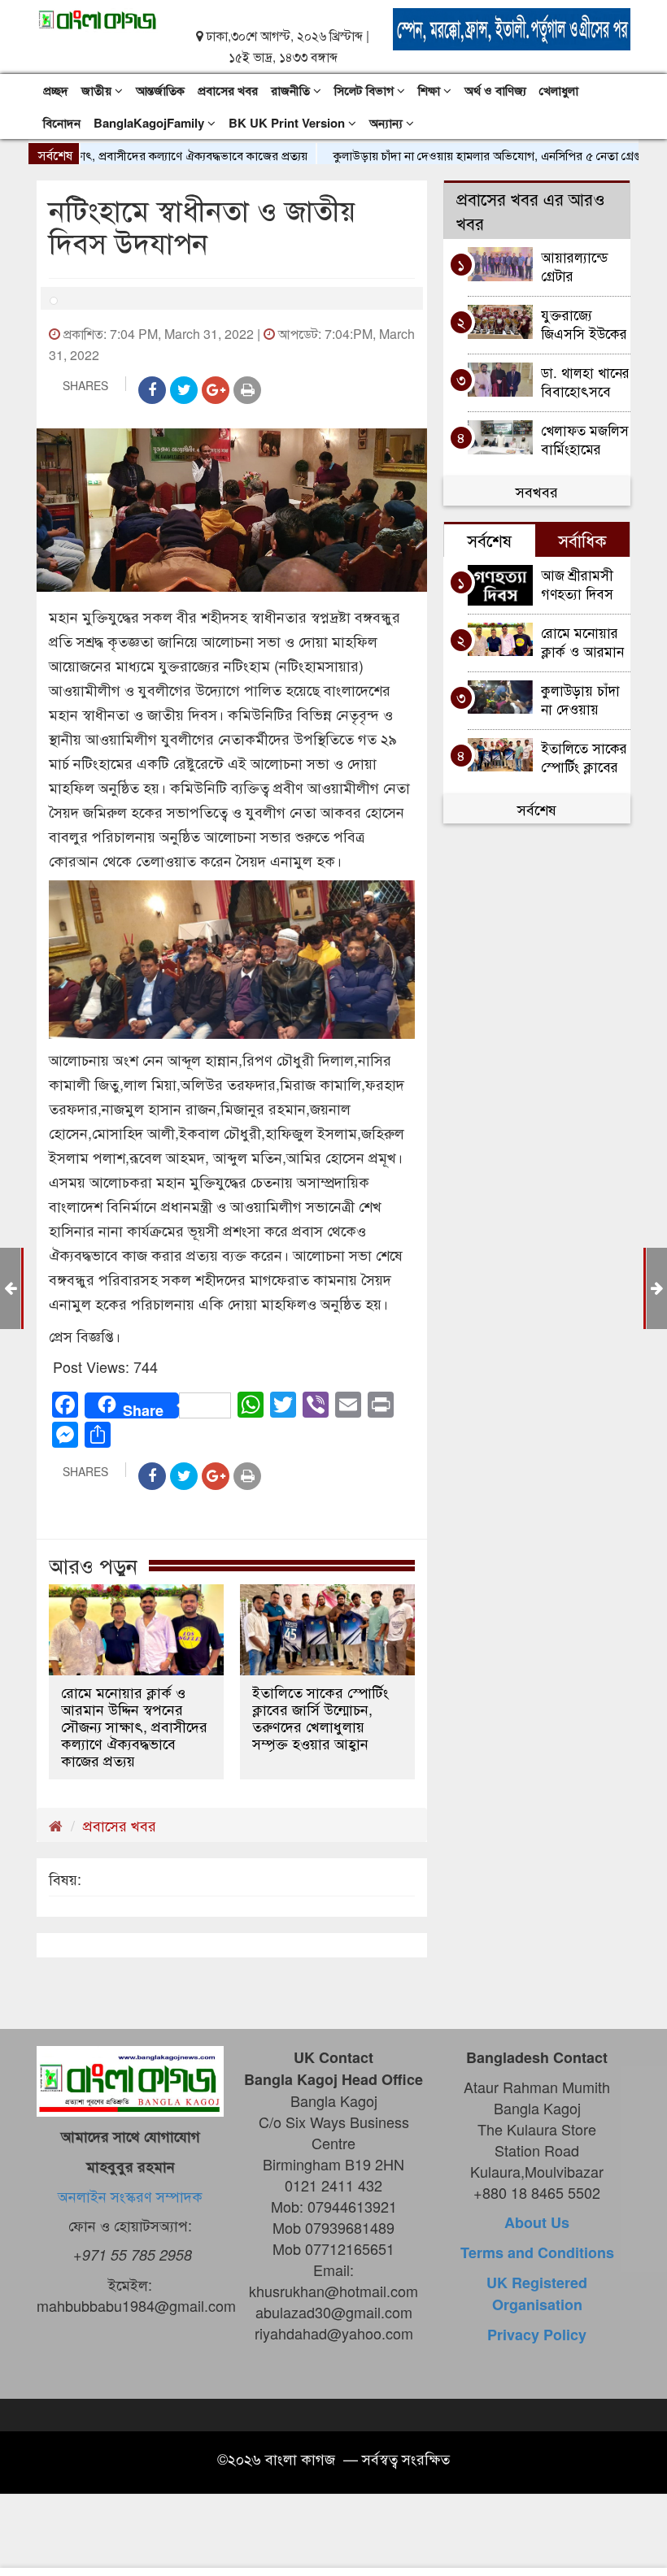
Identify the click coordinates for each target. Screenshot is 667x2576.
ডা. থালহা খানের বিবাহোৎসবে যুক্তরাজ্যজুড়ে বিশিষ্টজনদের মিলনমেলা (585, 381)
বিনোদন (62, 123)
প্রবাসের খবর (228, 90)
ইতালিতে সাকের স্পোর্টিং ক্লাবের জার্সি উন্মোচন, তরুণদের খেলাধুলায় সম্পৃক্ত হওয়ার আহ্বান (320, 1718)
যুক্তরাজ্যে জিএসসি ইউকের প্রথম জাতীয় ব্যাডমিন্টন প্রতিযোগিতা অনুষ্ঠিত (584, 323)
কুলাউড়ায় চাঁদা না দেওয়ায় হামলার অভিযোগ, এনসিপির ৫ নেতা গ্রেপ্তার (455, 155)
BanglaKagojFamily (150, 123)
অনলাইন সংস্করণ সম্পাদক (130, 2196)
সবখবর (537, 491)
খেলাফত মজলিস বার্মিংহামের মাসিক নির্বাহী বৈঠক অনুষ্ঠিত (585, 439)
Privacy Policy (537, 2335)
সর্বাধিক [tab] (582, 540)
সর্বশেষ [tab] (489, 540)
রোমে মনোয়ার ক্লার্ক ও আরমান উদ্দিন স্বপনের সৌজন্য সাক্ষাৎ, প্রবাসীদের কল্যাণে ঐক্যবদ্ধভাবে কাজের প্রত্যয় (134, 1726)
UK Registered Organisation (537, 2294)
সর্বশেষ (537, 809)
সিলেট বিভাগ (366, 90)
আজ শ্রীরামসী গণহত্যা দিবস (579, 583)
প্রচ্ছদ (56, 90)
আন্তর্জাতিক (160, 90)
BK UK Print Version (288, 123)
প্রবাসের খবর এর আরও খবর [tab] (531, 211)
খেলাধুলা (559, 90)
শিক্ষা (431, 90)
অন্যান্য (388, 123)
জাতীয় (98, 90)
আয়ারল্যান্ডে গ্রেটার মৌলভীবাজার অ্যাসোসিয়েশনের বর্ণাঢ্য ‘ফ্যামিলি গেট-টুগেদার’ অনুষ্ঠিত (585, 265)
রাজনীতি (292, 90)
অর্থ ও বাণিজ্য (495, 90)
